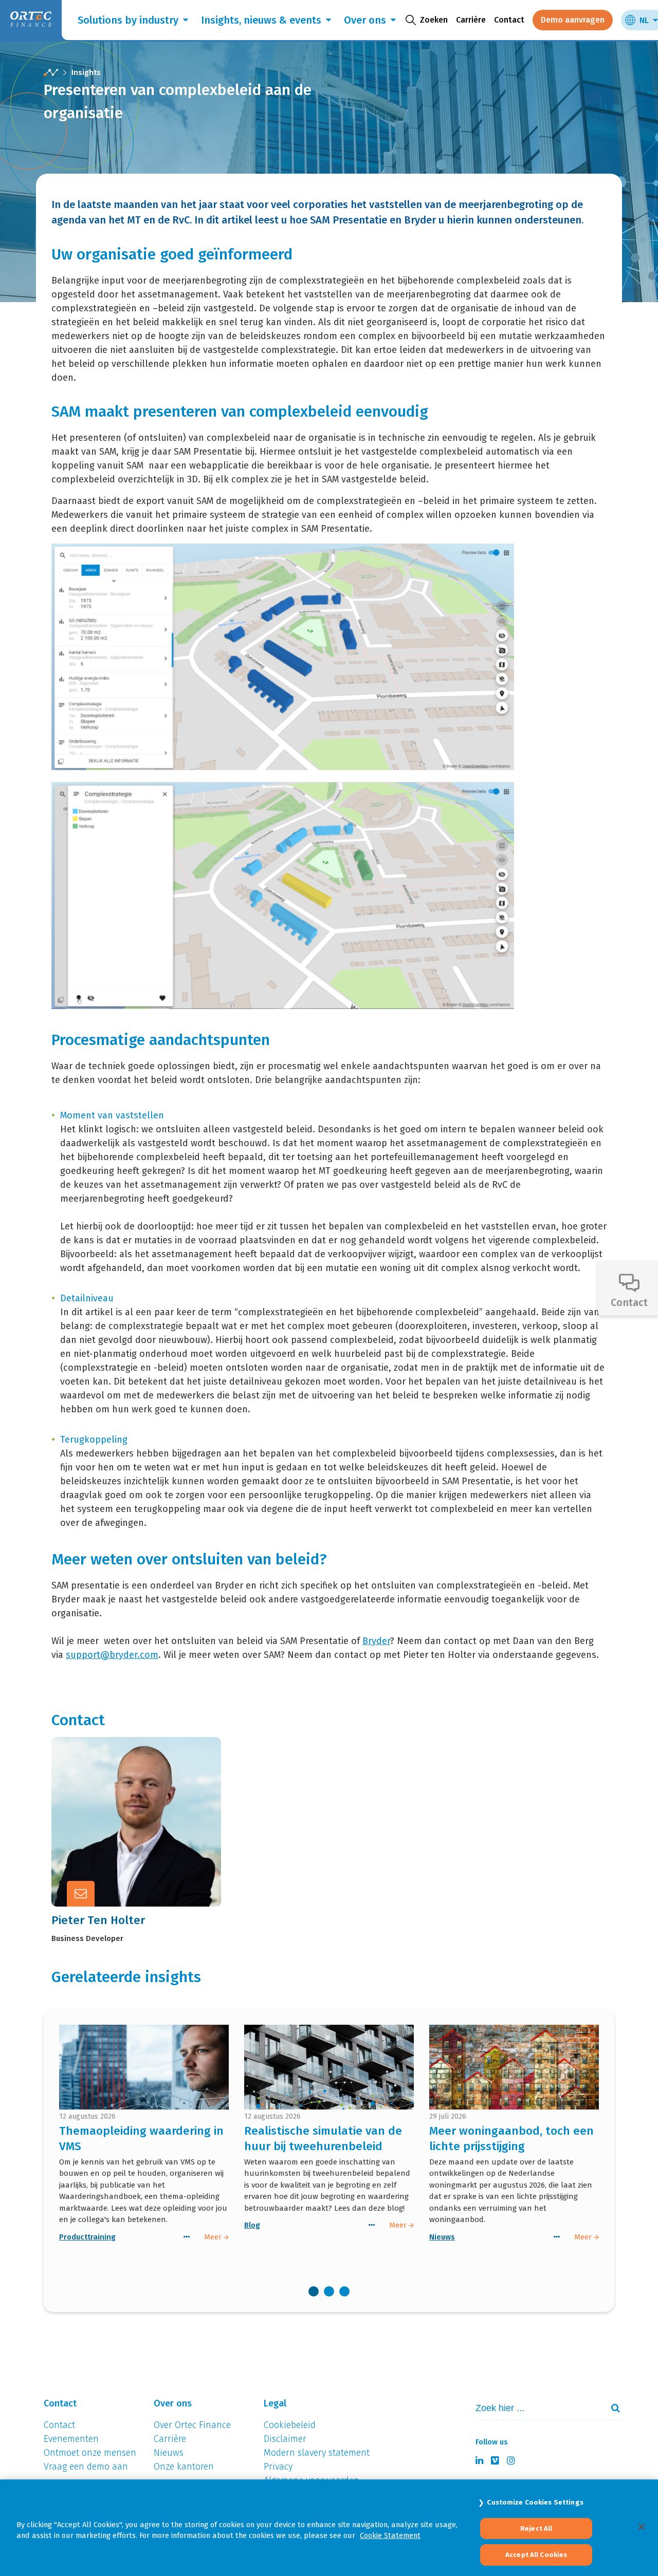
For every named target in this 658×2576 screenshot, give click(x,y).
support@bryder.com (112, 1655)
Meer (144, 1844)
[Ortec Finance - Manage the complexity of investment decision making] (51, 73)
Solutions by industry (128, 20)
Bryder (376, 1641)
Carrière (471, 20)
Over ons (365, 20)
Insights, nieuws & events (261, 20)
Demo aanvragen (573, 20)
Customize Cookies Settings (535, 2502)
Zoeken (611, 2408)
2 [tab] (329, 2291)
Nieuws (442, 2237)
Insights (86, 72)
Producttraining (87, 2237)
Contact (509, 20)
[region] (329, 2528)
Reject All (536, 2528)
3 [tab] (344, 2291)
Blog (252, 2225)
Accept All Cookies (536, 2555)
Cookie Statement (390, 2535)
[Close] (642, 2527)
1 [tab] (314, 2291)
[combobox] (535, 2408)
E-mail (146, 1819)
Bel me (148, 1794)
